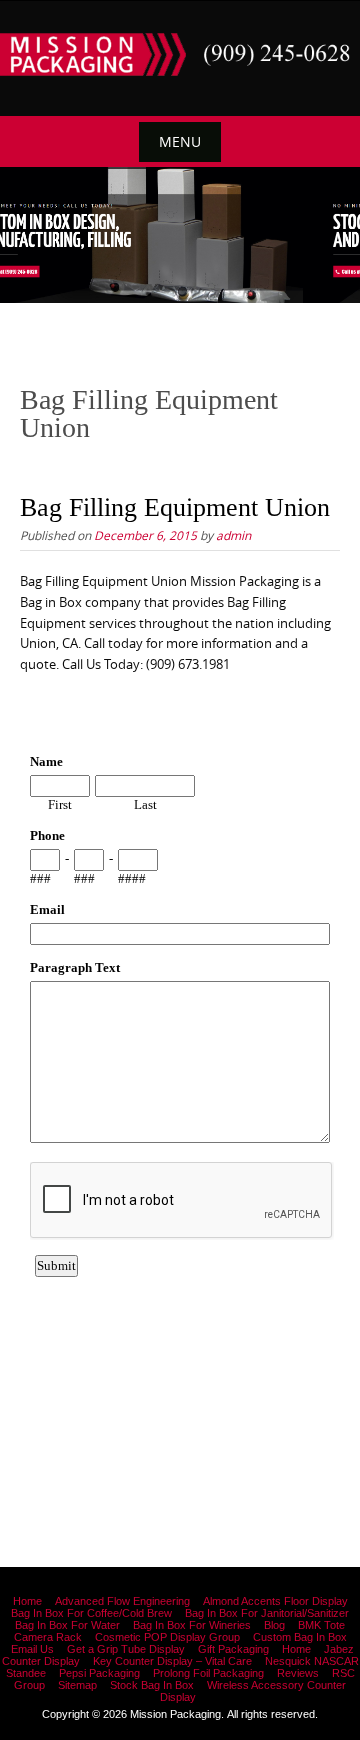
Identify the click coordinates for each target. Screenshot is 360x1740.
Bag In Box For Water (67, 1625)
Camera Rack (48, 1637)
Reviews (298, 1673)
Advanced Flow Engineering (122, 1601)
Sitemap (77, 1685)
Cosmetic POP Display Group (167, 1637)
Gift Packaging (233, 1649)
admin (233, 535)
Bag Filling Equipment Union (175, 507)
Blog (274, 1625)
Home (27, 1601)
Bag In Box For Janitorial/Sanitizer (267, 1613)
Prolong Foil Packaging (208, 1673)
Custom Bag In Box (300, 1637)
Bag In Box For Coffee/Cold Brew (91, 1613)
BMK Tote (321, 1625)
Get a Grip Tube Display (126, 1649)
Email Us (32, 1649)
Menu (180, 141)
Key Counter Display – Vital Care (172, 1661)
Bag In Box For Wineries (192, 1625)
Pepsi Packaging (99, 1673)
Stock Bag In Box (152, 1685)
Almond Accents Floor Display (275, 1601)
